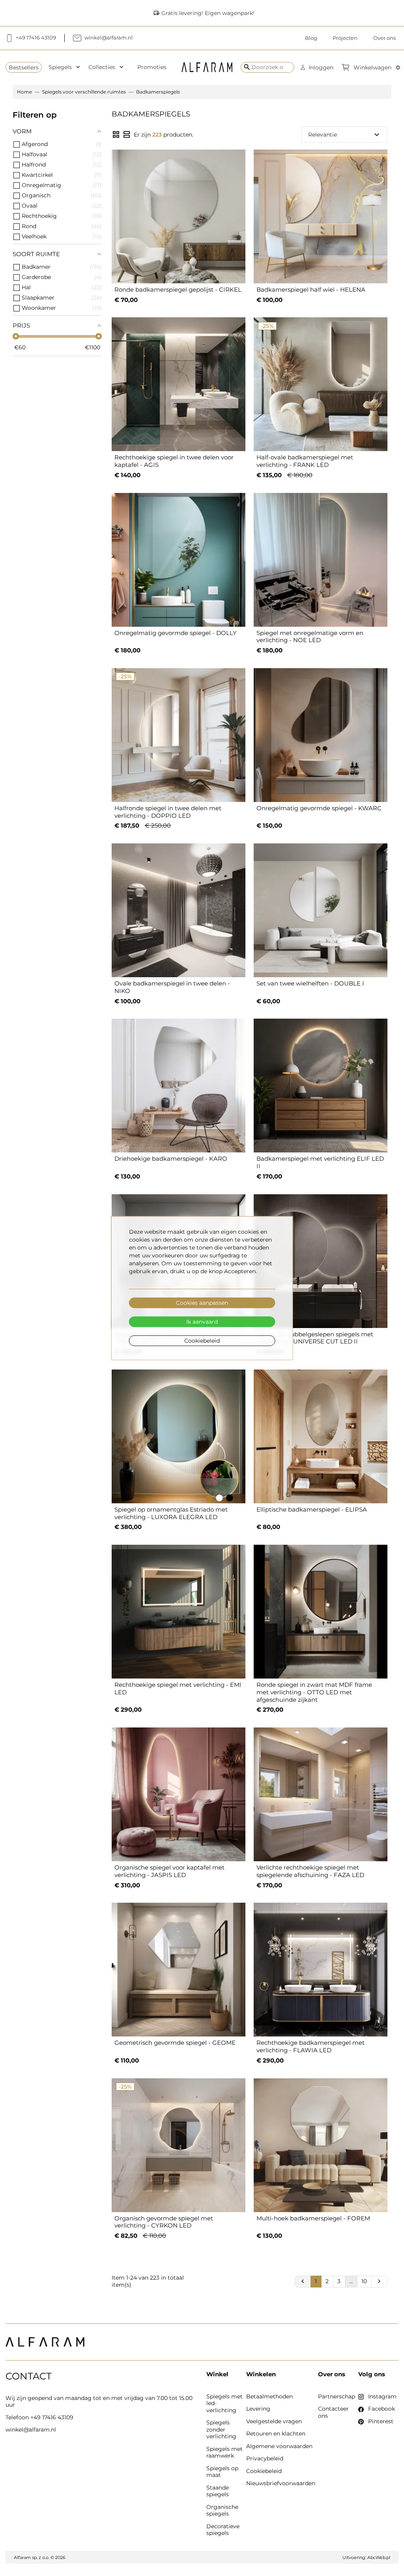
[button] (317, 67)
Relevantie (345, 135)
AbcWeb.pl (379, 2557)
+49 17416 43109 (52, 2417)
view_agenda (127, 135)
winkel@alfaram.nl (31, 2430)
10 (364, 2281)
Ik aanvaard (202, 1322)
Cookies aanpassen (202, 1303)
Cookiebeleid (202, 1341)
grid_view (116, 135)
